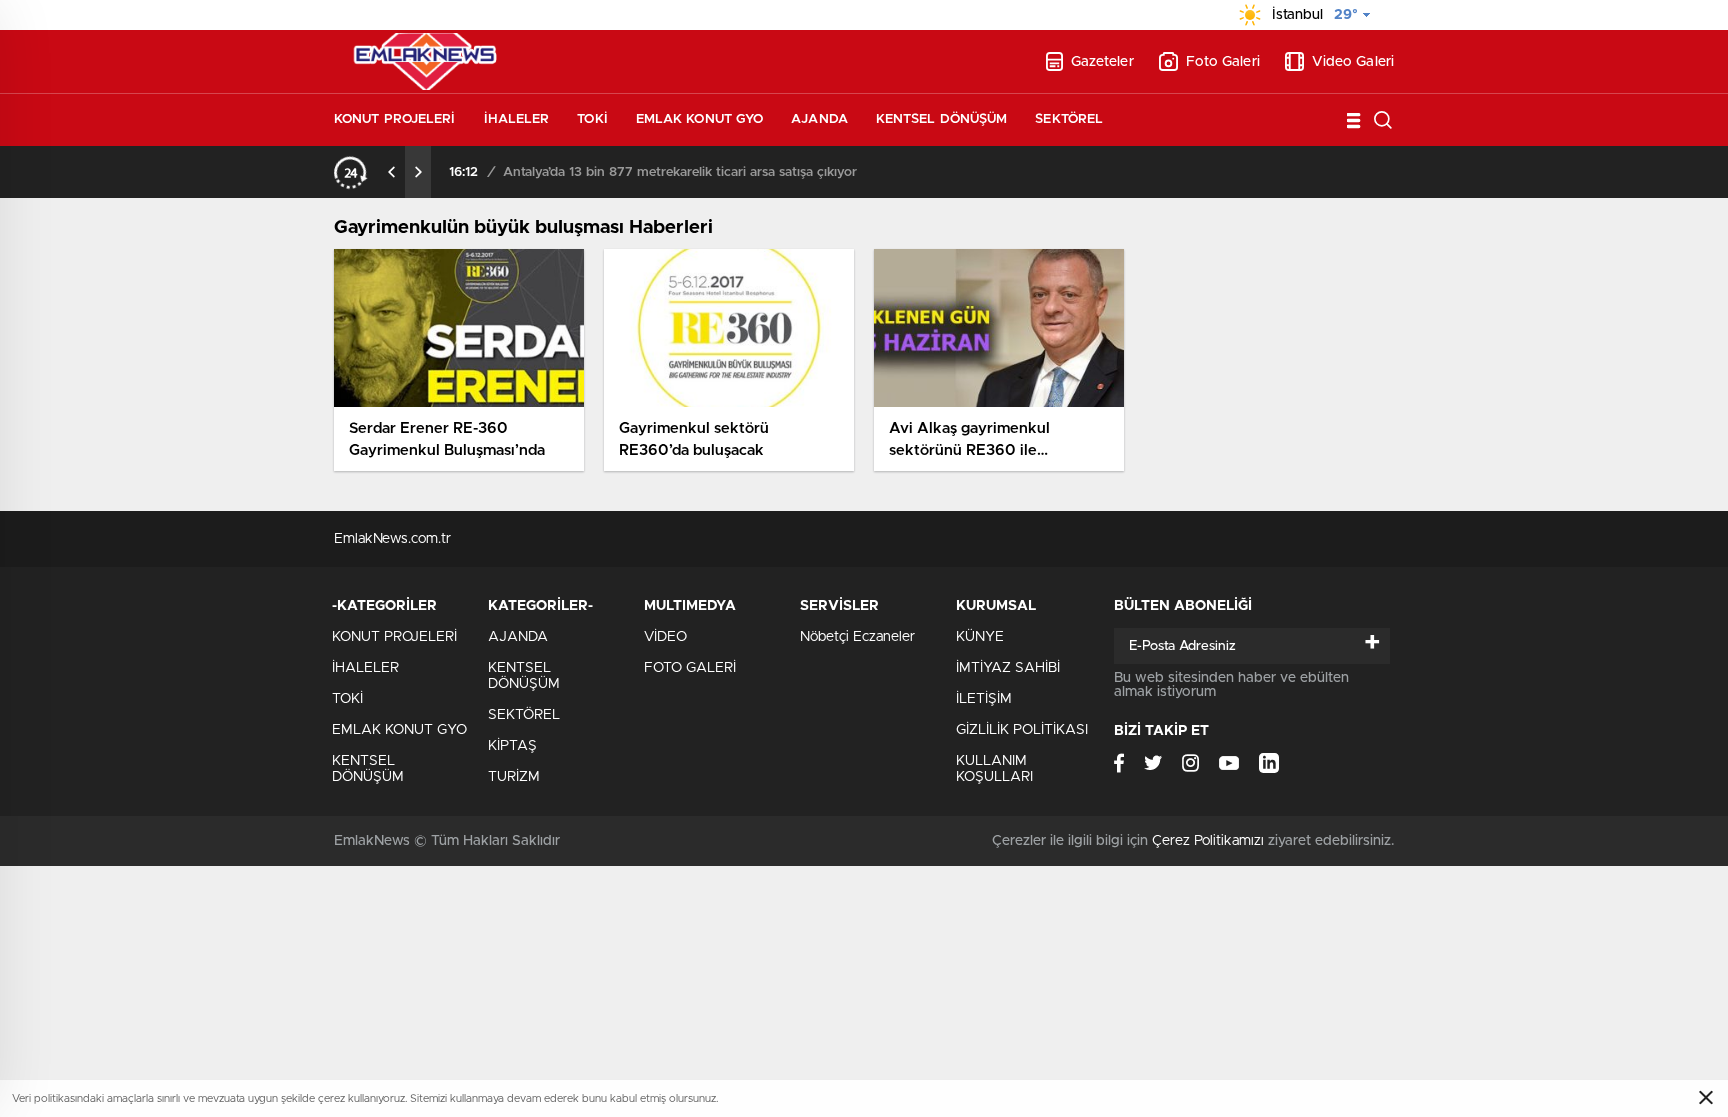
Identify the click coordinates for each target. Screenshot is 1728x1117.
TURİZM (514, 777)
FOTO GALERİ (690, 668)
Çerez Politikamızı (1208, 841)
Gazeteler (1102, 62)
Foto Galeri (1223, 62)
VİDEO (665, 637)
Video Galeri (1353, 62)
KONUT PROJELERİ (395, 119)
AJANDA (819, 119)
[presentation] (392, 172)
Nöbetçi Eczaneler (857, 637)
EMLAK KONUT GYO (700, 119)
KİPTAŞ (512, 746)
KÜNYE (980, 637)
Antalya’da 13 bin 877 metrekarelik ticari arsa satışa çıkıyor (680, 172)
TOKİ (592, 119)
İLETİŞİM (984, 699)
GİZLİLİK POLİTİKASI (1022, 730)
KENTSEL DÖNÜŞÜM (942, 119)
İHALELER (517, 119)
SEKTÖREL (1069, 119)
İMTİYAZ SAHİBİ (1008, 668)
